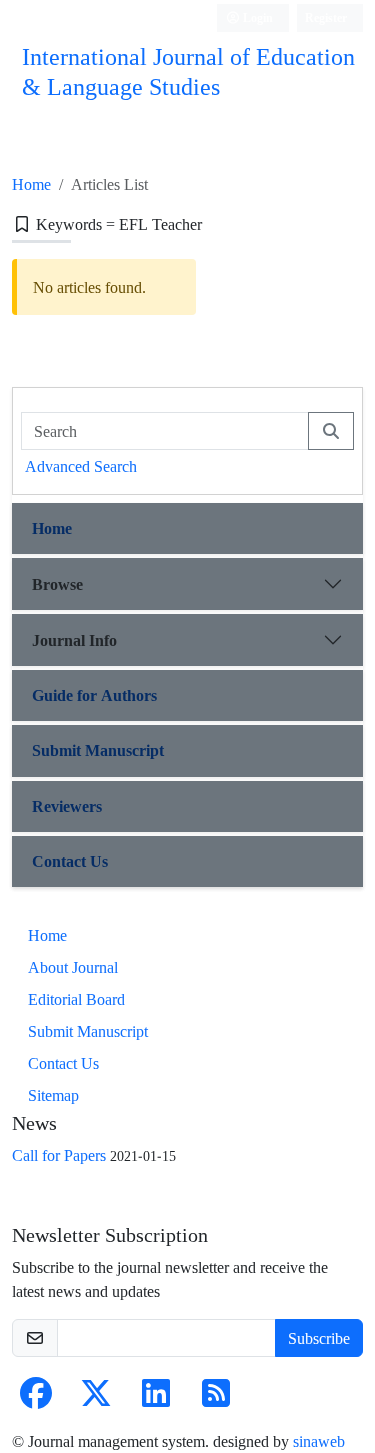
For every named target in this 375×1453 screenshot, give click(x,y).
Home (31, 184)
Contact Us (70, 861)
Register (326, 17)
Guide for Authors (94, 695)
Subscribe (319, 1338)
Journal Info (74, 640)
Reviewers (67, 806)
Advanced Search (81, 466)
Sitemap (53, 1095)
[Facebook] (36, 1399)
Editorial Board (76, 999)
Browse (57, 584)
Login (256, 17)
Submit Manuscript (98, 750)
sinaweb (319, 1441)
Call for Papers (59, 1155)
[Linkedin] (156, 1399)
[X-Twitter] (96, 1399)
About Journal (73, 967)
